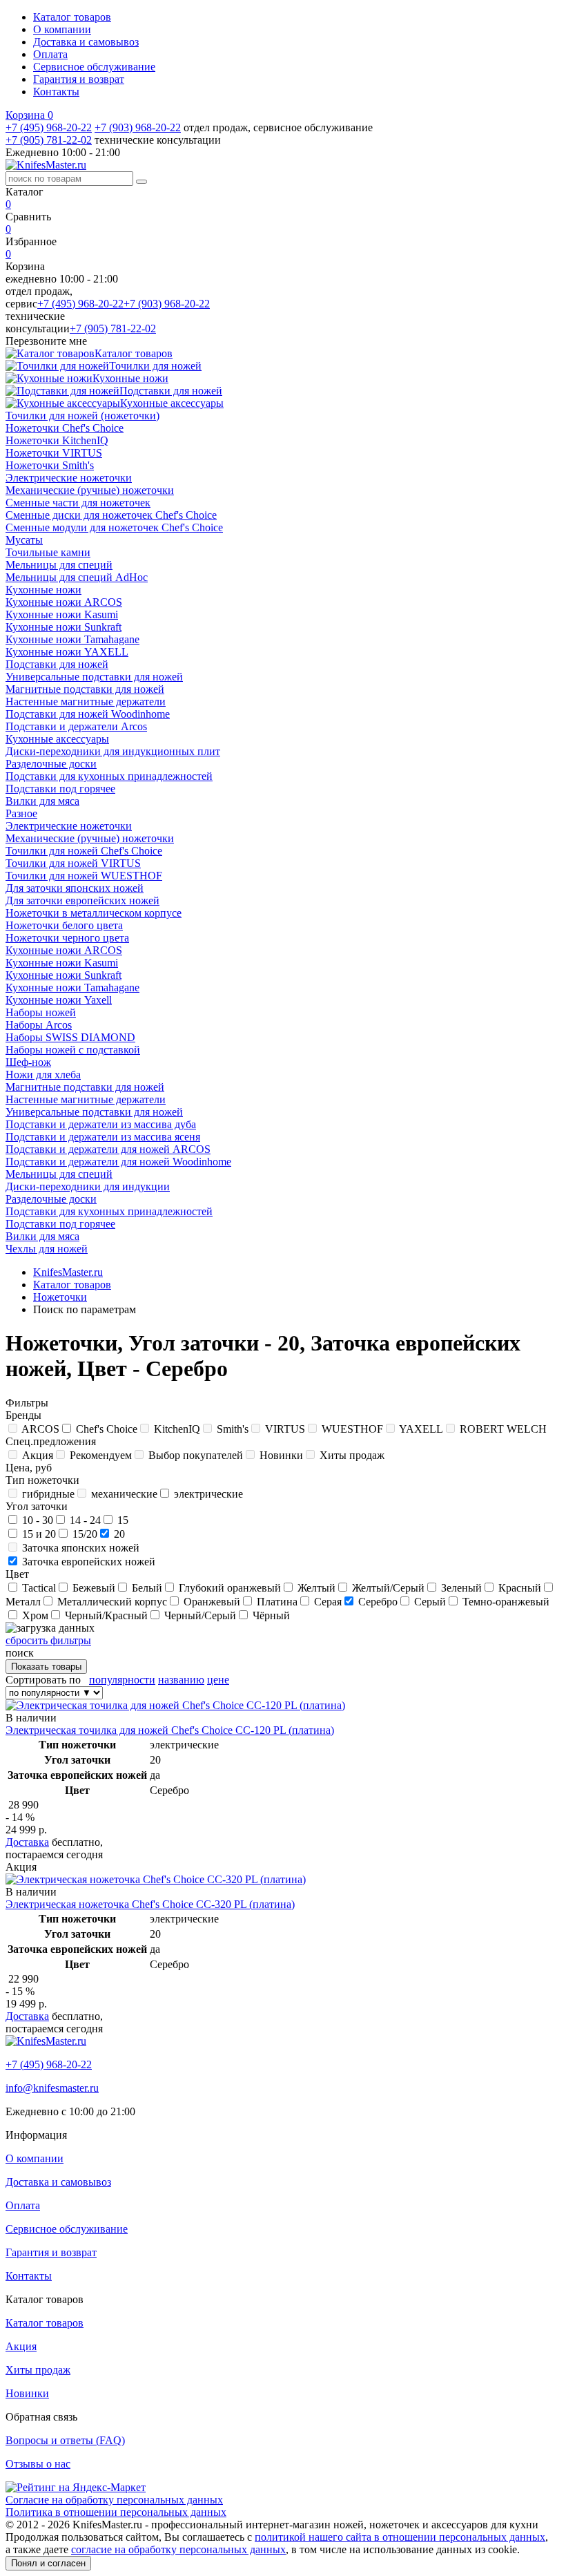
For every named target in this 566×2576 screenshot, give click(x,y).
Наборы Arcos (39, 1025)
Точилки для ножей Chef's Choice (84, 851)
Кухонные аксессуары (57, 739)
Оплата (50, 54)
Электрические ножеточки (69, 478)
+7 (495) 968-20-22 (49, 127)
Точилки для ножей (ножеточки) (82, 416)
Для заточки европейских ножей (82, 900)
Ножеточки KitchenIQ (57, 440)
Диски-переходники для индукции (88, 1186)
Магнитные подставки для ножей (85, 689)
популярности (122, 1680)
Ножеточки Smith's (50, 465)
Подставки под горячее (60, 789)
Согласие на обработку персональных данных (114, 2500)
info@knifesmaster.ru (52, 2088)
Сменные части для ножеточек (78, 503)
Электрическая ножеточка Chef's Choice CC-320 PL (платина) (150, 1904)
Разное (21, 813)
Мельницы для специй (59, 565)
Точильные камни (48, 552)
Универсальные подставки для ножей (94, 677)
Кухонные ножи (43, 590)
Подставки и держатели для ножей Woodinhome (118, 1162)
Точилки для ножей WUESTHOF (84, 876)
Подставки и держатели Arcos (76, 726)
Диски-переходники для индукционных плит (113, 751)
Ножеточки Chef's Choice (65, 428)
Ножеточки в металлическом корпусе (94, 913)
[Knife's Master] (46, 2041)
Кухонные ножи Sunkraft (64, 627)
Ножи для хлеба (43, 1075)
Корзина (29, 115)
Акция (21, 2346)
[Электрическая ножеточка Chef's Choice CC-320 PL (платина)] (156, 1879)
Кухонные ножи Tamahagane (72, 639)
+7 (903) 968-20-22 (138, 127)
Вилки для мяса (42, 801)
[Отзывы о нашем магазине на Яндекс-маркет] (76, 2487)
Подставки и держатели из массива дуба (101, 1124)
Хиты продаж (38, 2370)
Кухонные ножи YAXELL (67, 652)
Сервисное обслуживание (94, 67)
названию (181, 1680)
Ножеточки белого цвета (64, 925)
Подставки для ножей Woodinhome (88, 714)
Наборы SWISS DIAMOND (70, 1037)
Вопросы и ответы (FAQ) (65, 2440)
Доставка (27, 1842)
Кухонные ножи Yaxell (59, 1000)
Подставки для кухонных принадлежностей (109, 776)
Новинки (27, 2393)
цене (218, 1680)
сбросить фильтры (48, 1640)
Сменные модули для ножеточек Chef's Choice (114, 527)
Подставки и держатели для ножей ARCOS (108, 1149)
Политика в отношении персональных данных (116, 2512)
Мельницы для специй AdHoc (77, 577)
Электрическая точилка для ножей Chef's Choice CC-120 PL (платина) (170, 1730)
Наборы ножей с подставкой (73, 1050)
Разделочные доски (51, 764)
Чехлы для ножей (47, 1249)
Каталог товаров (72, 17)
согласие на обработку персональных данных (178, 2549)
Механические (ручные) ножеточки (90, 490)
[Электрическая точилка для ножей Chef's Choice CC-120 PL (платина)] (175, 1705)
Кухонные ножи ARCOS (64, 602)
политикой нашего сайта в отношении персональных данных (400, 2537)
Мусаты (24, 540)
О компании (62, 29)
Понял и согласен (48, 2563)
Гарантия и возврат (79, 79)
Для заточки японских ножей (75, 888)
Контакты (56, 92)
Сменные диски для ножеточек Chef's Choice (111, 515)
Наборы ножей (41, 1012)
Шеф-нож (28, 1062)
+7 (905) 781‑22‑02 (49, 140)
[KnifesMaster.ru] (46, 165)
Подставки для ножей (57, 664)
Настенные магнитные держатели (86, 702)
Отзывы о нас (38, 2464)
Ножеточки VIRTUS (54, 453)
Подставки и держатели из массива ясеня (103, 1137)
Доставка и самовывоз (86, 42)
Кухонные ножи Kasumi (62, 614)
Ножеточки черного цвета (67, 938)
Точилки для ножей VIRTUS (73, 863)
